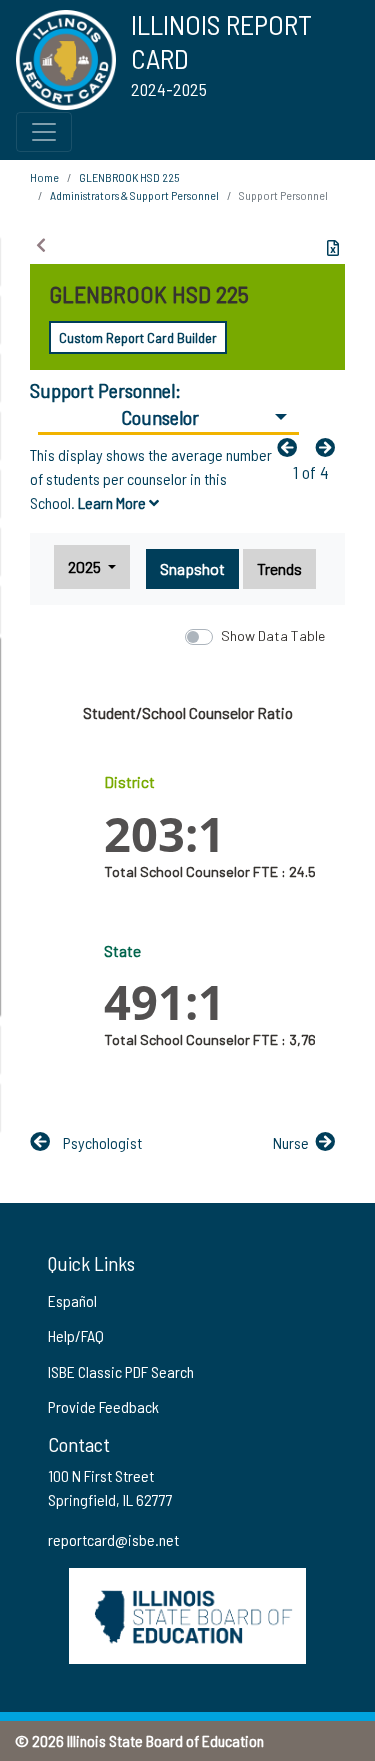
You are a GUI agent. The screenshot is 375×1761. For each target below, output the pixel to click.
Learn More (113, 502)
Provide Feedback (103, 1406)
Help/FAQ (76, 1335)
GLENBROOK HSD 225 (129, 177)
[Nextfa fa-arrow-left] (330, 447)
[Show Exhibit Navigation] (41, 245)
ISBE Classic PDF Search (121, 1371)
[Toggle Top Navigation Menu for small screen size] (44, 132)
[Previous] (292, 447)
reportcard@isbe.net (113, 1539)
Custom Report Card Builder (138, 337)
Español (72, 1300)
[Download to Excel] (333, 248)
